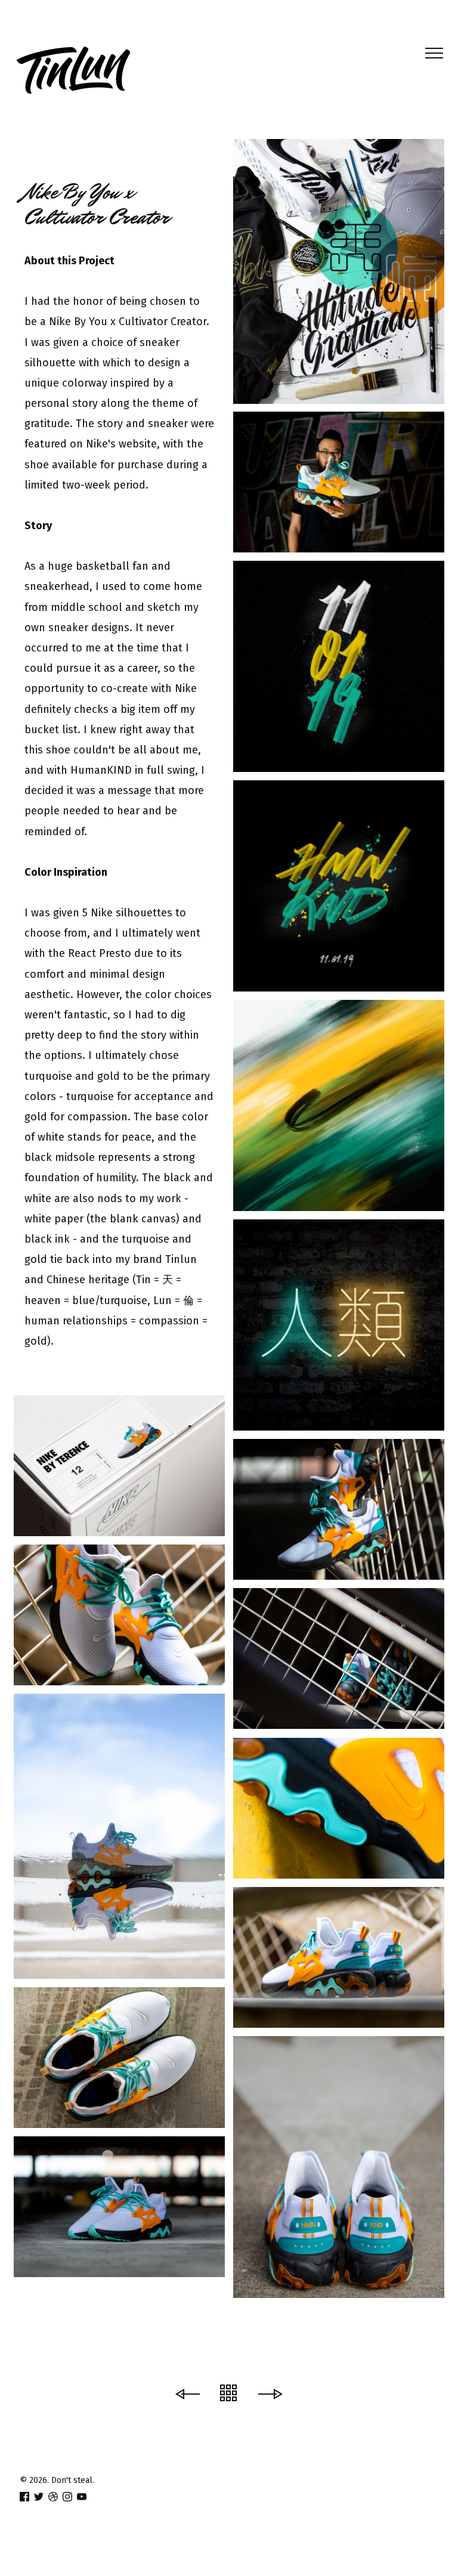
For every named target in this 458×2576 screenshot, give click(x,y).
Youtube (229, 118)
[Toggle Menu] (430, 53)
